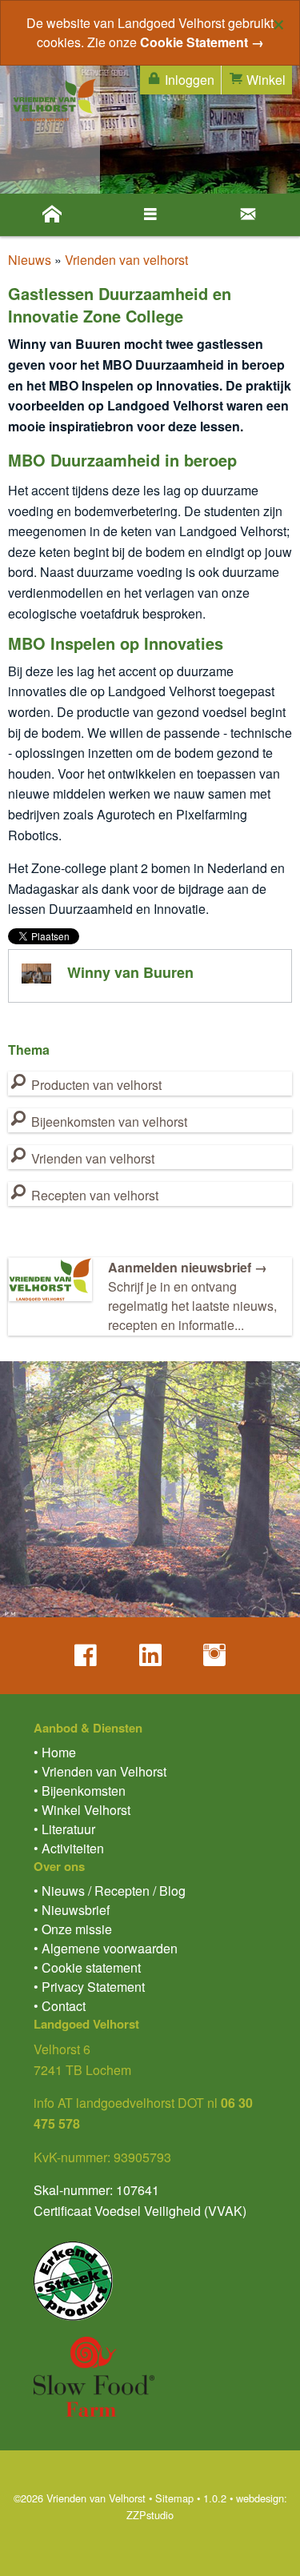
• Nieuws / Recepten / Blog (110, 1891)
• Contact (60, 2006)
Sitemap (174, 2498)
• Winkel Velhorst (82, 1810)
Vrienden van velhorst (126, 260)
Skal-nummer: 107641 (96, 2190)
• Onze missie (73, 1929)
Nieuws (30, 260)
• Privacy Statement (89, 1987)
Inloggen (188, 80)
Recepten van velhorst (93, 1195)
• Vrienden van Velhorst (100, 1771)
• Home (55, 1752)
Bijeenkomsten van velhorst (108, 1122)
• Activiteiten (69, 1848)
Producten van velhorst (95, 1085)
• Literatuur (64, 1829)
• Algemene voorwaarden (106, 1948)
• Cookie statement (87, 1967)
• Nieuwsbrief (72, 1910)
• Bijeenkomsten (80, 1791)
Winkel (264, 80)
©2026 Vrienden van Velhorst (80, 2498)
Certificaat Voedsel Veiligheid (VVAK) (140, 2211)
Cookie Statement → (202, 42)
